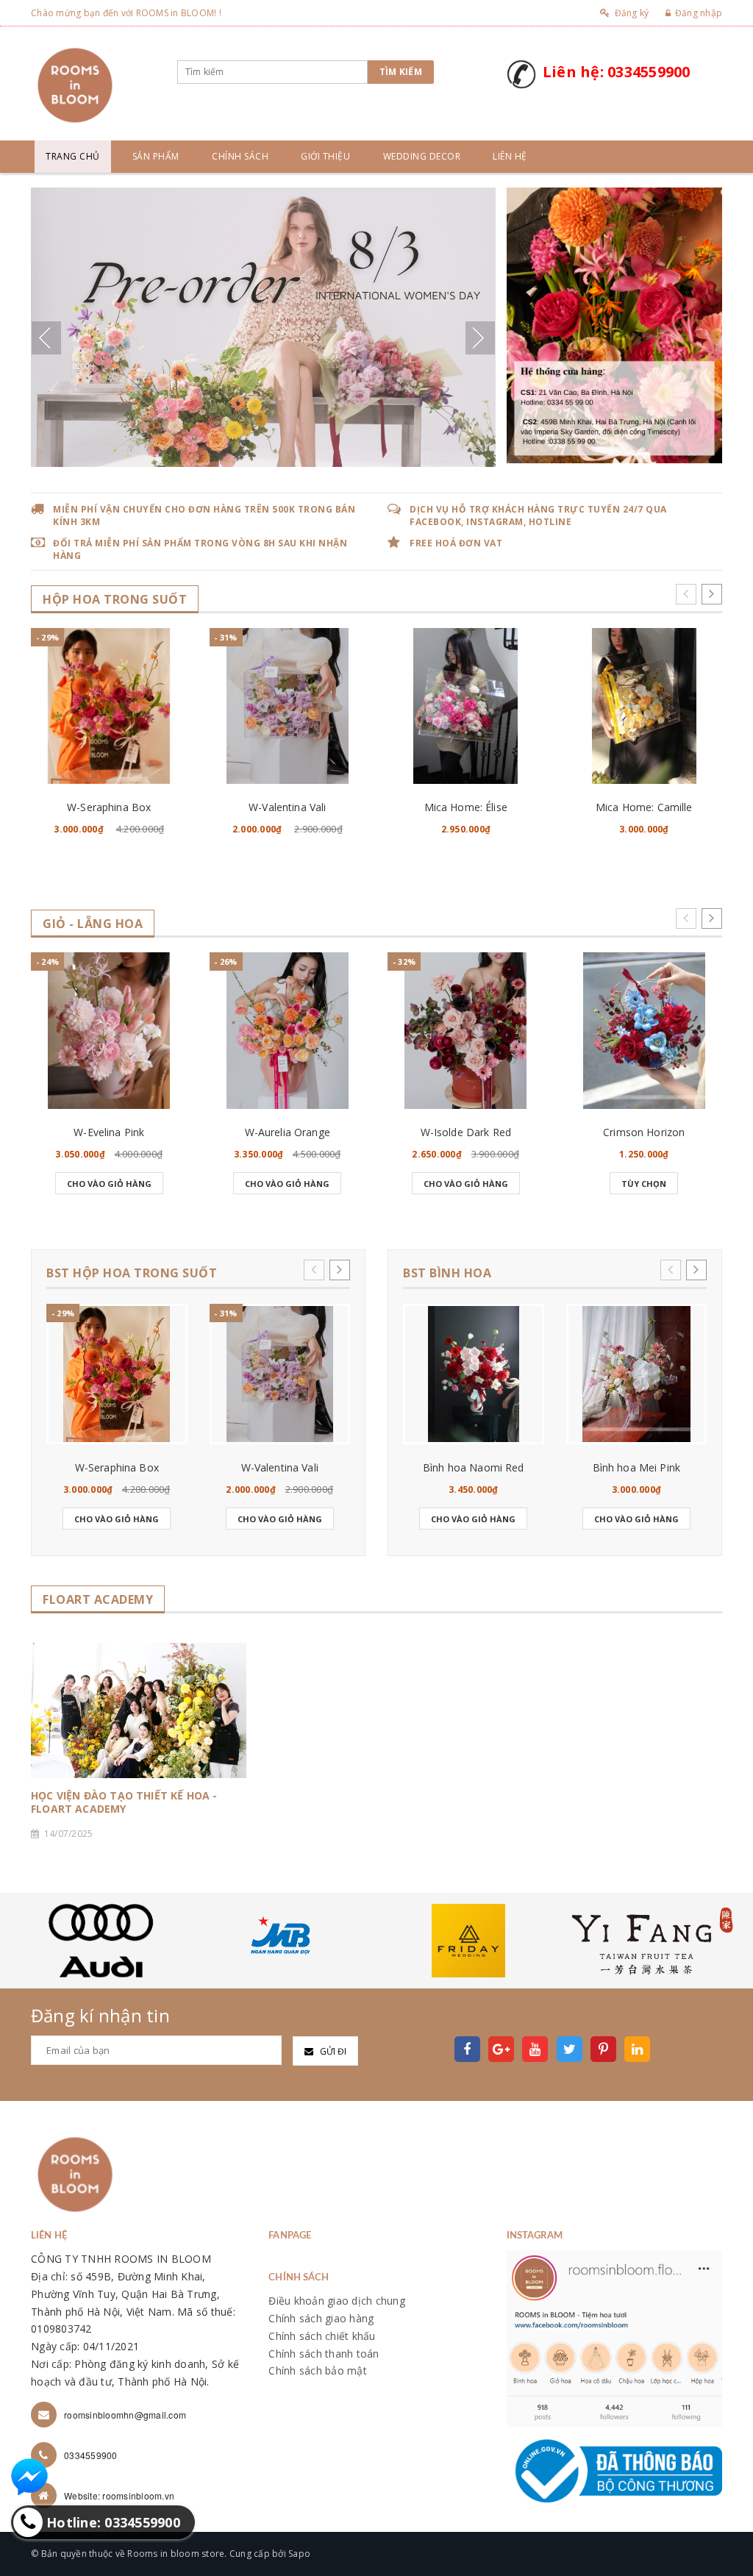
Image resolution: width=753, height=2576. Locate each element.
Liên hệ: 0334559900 (617, 72)
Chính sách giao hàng (321, 2318)
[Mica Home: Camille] (645, 706)
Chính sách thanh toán (324, 2354)
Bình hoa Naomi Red (474, 1467)
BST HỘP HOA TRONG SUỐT (132, 1273)
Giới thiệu (325, 156)
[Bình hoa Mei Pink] (637, 1374)
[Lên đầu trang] (727, 2532)
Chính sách (240, 156)
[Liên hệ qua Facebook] (29, 2477)
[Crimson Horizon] (645, 1031)
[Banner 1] (614, 324)
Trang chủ (73, 156)
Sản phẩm (156, 156)
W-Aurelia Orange (288, 1132)
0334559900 (91, 2455)
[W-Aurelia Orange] (288, 1031)
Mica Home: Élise (466, 807)
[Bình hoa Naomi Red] (474, 1374)
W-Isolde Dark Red (466, 1132)
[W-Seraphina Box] (109, 706)
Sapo (299, 2554)
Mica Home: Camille (644, 807)
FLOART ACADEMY (98, 1600)
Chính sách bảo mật (318, 2370)
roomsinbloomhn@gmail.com (125, 2415)
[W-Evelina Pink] (109, 1031)
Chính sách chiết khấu (322, 2336)
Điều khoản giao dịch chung (337, 2301)
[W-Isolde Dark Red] (466, 1031)
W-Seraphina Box (109, 807)
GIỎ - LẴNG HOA (93, 924)
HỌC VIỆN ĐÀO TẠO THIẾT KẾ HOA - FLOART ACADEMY (124, 1802)
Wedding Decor (422, 156)
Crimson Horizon (644, 1132)
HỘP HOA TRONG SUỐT (115, 600)
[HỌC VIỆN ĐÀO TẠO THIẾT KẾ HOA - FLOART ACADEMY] (139, 1710)
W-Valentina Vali (287, 807)
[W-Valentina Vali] (288, 706)
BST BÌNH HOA (447, 1273)
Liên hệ (510, 156)
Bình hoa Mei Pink (636, 1467)
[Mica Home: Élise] (466, 706)
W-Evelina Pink (109, 1132)
